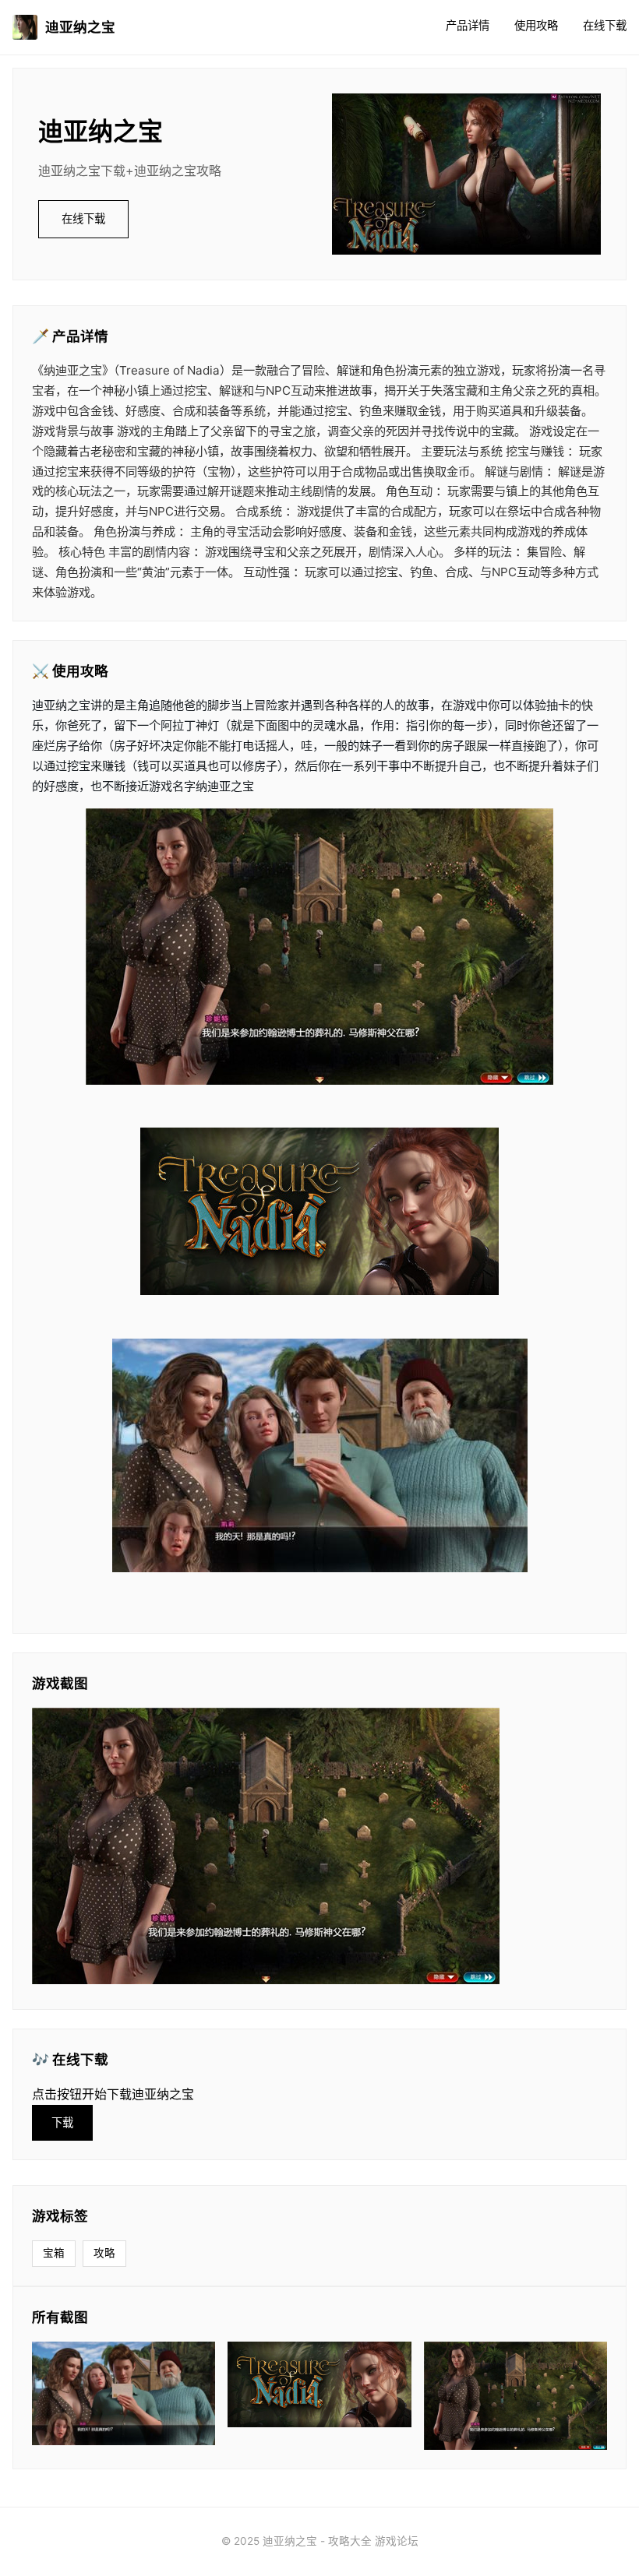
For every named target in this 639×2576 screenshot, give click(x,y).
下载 (62, 2122)
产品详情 (468, 25)
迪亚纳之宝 (80, 27)
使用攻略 (536, 25)
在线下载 (605, 25)
